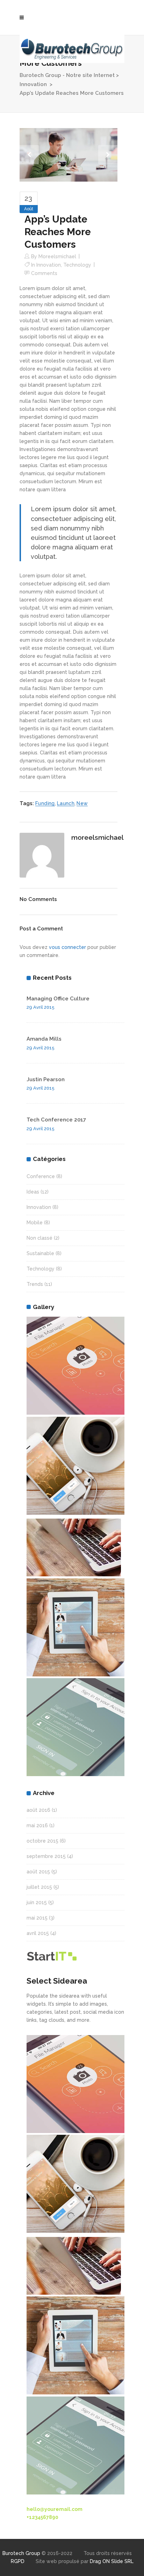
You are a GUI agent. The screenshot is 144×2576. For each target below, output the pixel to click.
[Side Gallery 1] (75, 1366)
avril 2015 (38, 1933)
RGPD (18, 2561)
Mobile (35, 1223)
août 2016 (38, 1810)
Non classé (39, 1238)
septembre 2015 (46, 1856)
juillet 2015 (39, 1887)
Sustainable (40, 1253)
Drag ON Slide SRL (112, 2561)
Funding (45, 803)
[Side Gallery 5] (75, 1627)
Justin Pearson (46, 1079)
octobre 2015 (42, 1841)
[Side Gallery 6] (75, 1727)
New (82, 803)
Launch (66, 803)
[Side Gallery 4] (75, 1547)
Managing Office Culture (58, 999)
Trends (35, 1284)
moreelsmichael (57, 256)
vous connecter (67, 947)
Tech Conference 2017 (56, 1120)
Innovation (33, 84)
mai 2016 (37, 1825)
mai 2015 (37, 1918)
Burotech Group (21, 2553)
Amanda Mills (44, 1039)
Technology (77, 265)
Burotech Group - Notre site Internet (67, 75)
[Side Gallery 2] (75, 1466)
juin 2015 (37, 1902)
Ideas (33, 1192)
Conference (41, 1176)
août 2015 (38, 1872)
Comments (44, 273)
